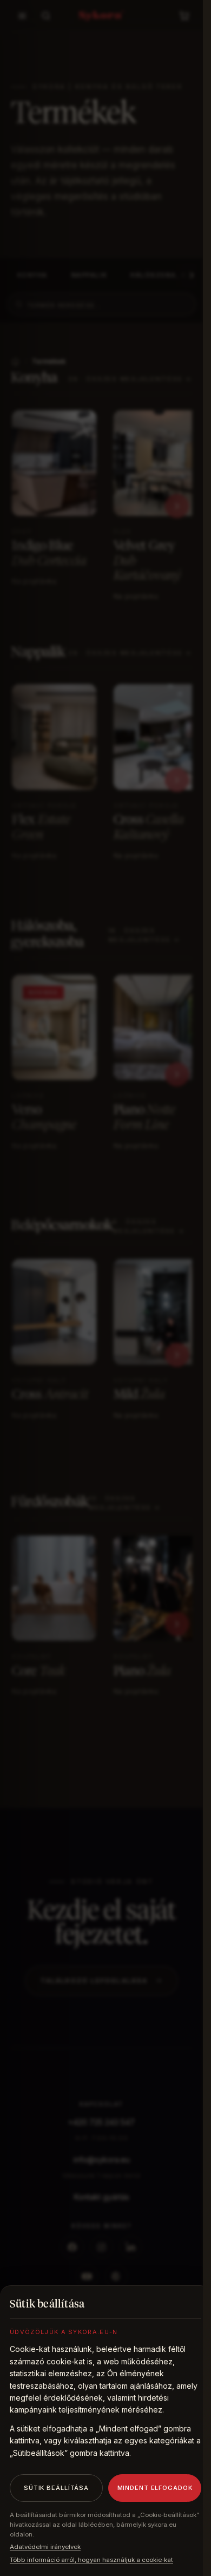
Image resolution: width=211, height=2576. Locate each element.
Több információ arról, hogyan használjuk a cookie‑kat (91, 2560)
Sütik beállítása (56, 2488)
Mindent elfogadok (155, 2488)
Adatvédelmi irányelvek (45, 2547)
